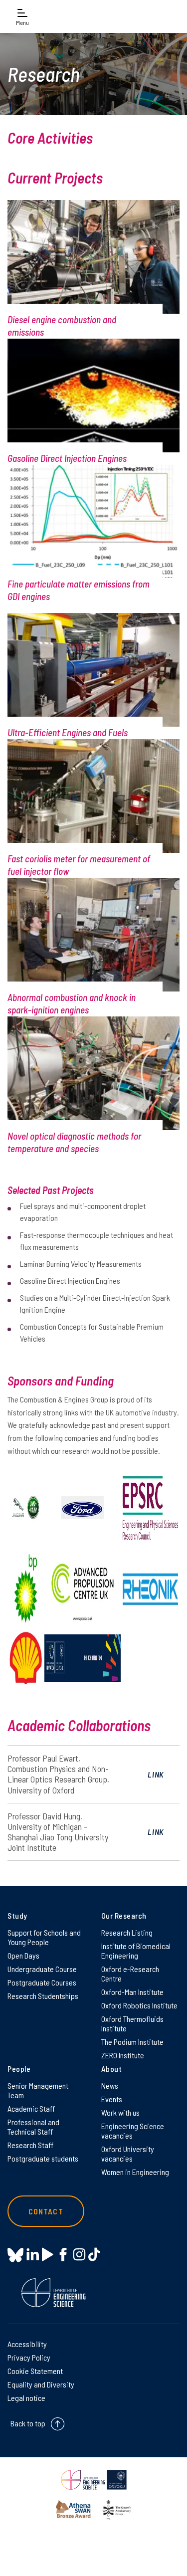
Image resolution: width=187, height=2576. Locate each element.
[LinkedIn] (33, 2255)
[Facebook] (63, 2255)
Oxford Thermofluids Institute (132, 2023)
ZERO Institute (123, 2055)
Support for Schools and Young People (44, 1937)
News (110, 2085)
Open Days (23, 1955)
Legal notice (26, 2398)
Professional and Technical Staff (33, 2127)
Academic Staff (31, 2108)
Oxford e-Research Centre (130, 1974)
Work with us (120, 2112)
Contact (46, 2211)
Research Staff (30, 2145)
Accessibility (27, 2344)
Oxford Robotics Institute (139, 2005)
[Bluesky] (15, 2256)
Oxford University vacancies (128, 2154)
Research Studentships (43, 1996)
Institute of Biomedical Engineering (136, 1951)
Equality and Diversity (41, 2384)
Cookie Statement (35, 2371)
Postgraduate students (43, 2158)
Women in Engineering (135, 2172)
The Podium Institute (132, 2042)
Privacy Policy (29, 2357)
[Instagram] (79, 2255)
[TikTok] (94, 2255)
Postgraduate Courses (42, 1982)
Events (112, 2099)
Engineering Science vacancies (133, 2131)
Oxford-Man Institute (132, 1992)
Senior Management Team (38, 2090)
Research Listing (127, 1932)
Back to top (28, 2423)
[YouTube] (48, 2255)
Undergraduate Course (42, 1969)
